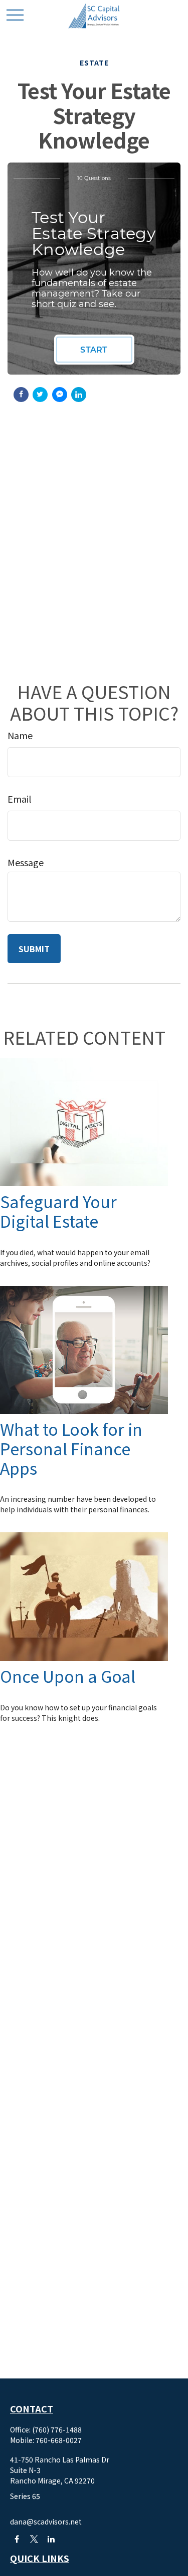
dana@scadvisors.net (46, 2521)
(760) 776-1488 (57, 2429)
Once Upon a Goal (68, 1676)
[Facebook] (17, 2539)
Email (19, 799)
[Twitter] (34, 2539)
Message (26, 862)
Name (20, 735)
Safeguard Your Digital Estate (58, 1211)
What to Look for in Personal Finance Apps (71, 1448)
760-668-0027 (59, 2440)
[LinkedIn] (51, 2539)
